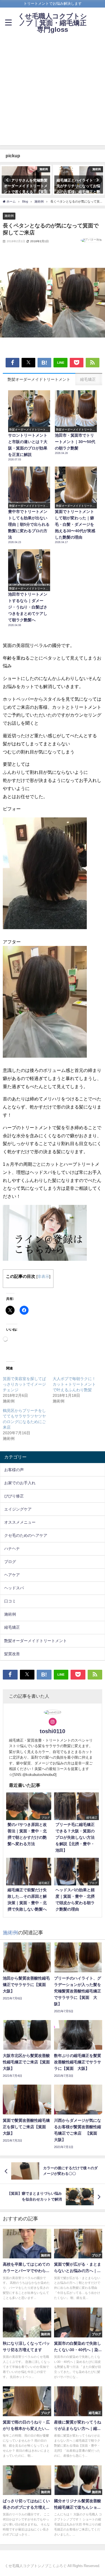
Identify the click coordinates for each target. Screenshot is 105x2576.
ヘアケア (12, 1575)
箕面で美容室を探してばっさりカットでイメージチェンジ (24, 1384)
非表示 (43, 1276)
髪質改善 (12, 1654)
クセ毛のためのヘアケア (26, 1535)
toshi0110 (53, 1731)
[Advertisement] (53, 93)
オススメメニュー (20, 1522)
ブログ (10, 1562)
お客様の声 (14, 1470)
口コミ (10, 1601)
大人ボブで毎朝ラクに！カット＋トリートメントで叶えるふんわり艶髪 (74, 1384)
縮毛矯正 (12, 1627)
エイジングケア (18, 1509)
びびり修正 (14, 1496)
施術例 (9, 216)
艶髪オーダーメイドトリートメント (36, 1641)
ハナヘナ (12, 1549)
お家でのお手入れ (20, 1483)
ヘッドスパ (14, 1588)
